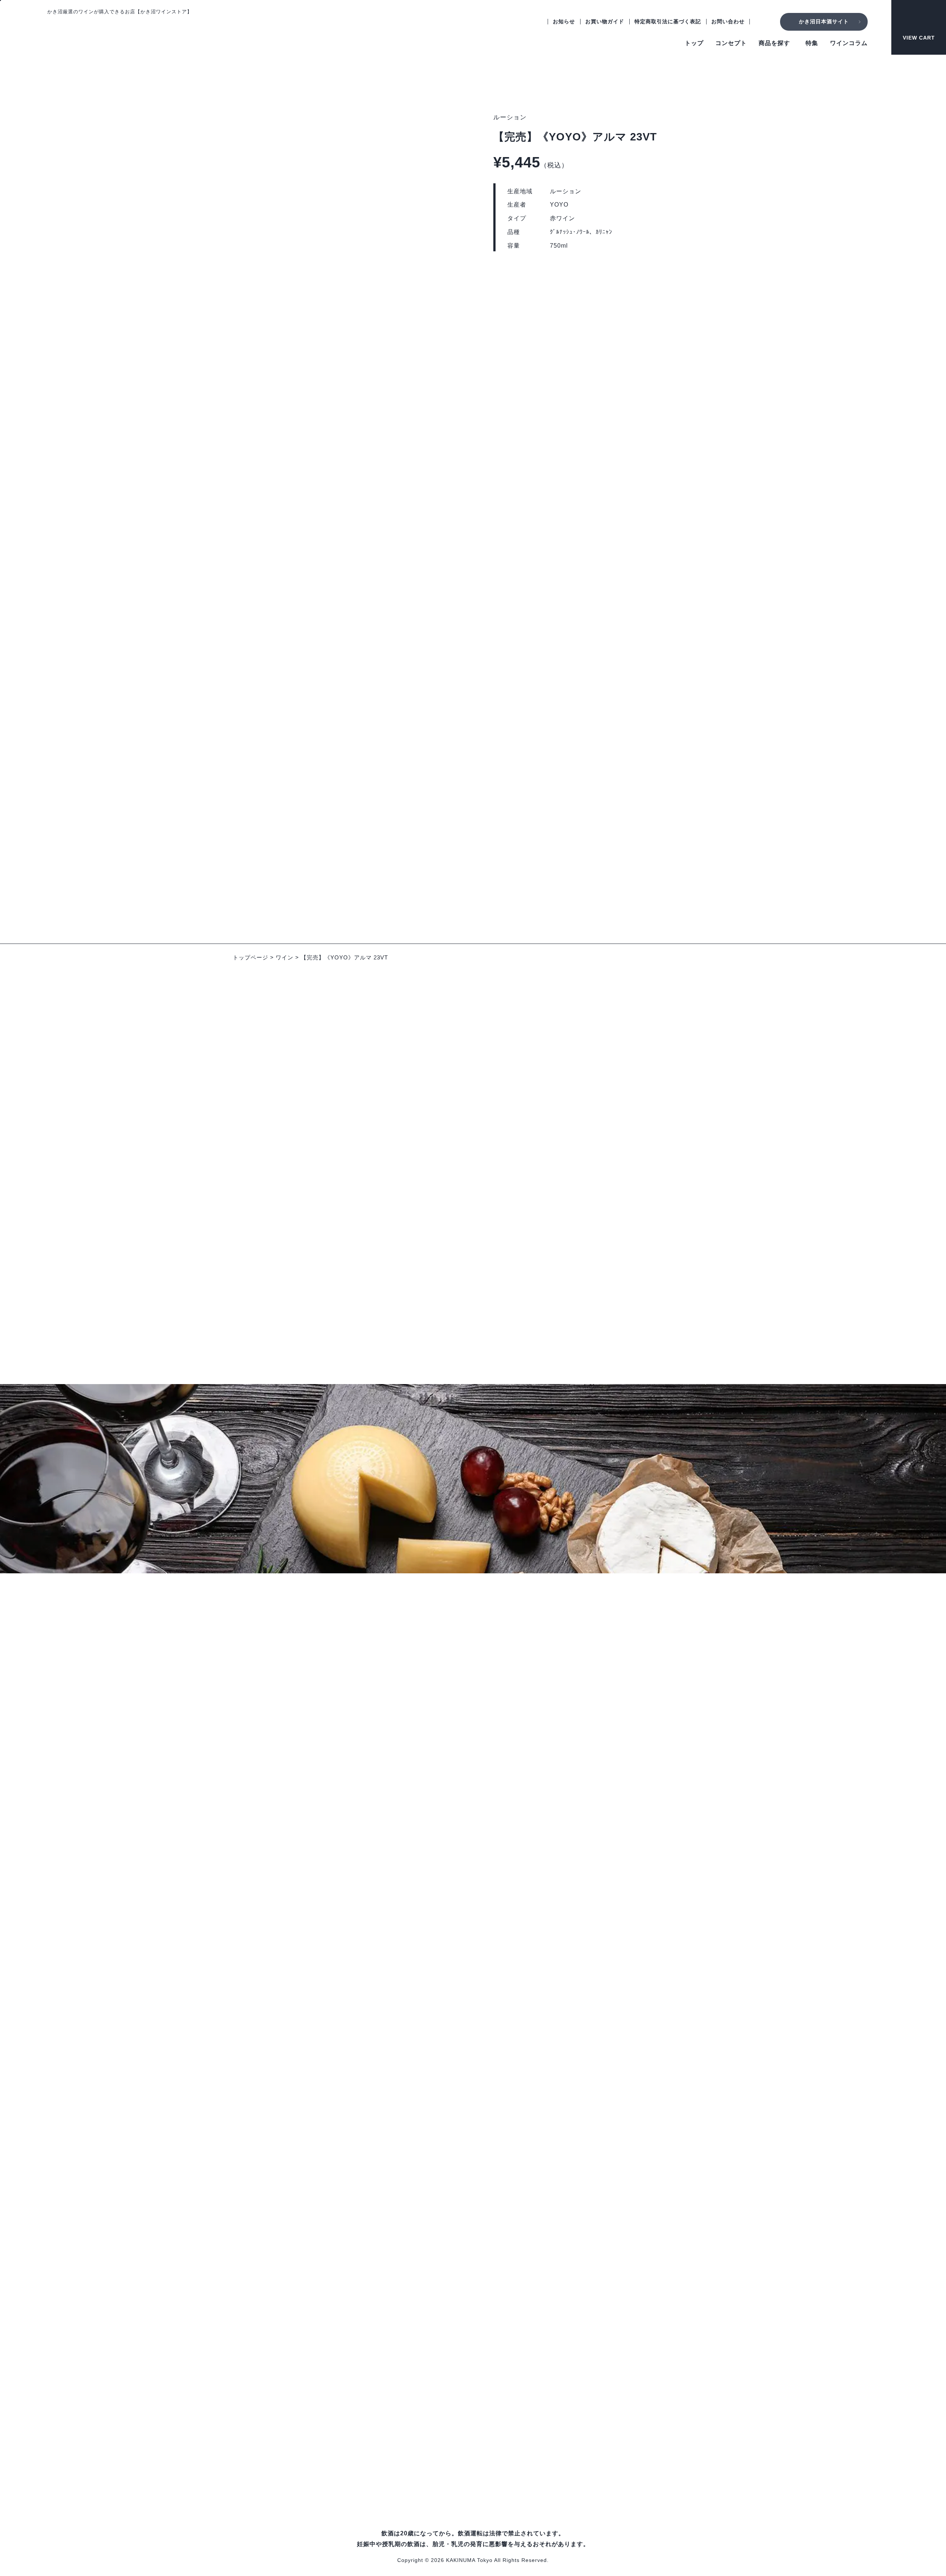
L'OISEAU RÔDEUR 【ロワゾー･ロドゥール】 (379, 2330)
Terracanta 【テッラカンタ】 (355, 2266)
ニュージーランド (608, 2150)
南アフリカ (599, 2188)
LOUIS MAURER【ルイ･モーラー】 (364, 2356)
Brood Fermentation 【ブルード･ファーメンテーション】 (393, 2241)
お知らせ (564, 21)
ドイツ (593, 2086)
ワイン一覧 (330, 2055)
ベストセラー (333, 2419)
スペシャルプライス (342, 2432)
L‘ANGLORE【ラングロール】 (357, 2203)
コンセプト (731, 43)
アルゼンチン (602, 2176)
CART (919, 38)
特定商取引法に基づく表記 (668, 21)
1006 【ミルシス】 (341, 2215)
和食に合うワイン (339, 2445)
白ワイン (327, 2110)
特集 (812, 43)
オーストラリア (605, 2137)
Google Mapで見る (73, 1953)
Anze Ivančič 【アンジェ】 (352, 2305)
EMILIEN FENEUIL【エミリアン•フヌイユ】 (375, 2279)
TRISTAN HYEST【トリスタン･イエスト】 (374, 2368)
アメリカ (596, 2125)
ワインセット (333, 2161)
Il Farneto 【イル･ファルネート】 (361, 2394)
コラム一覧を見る (473, 1324)
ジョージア (599, 2112)
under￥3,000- (335, 2407)
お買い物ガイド (605, 21)
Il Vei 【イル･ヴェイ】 (346, 2254)
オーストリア (602, 2099)
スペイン (596, 2074)
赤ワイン (327, 2097)
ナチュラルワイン (339, 2458)
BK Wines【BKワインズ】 (351, 2343)
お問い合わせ (728, 21)
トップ (694, 43)
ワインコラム (849, 43)
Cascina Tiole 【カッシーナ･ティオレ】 (369, 2292)
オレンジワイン (336, 2136)
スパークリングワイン (345, 2148)
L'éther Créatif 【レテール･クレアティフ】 (373, 2317)
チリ (590, 2163)
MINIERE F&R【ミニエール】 (356, 2381)
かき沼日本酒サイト (824, 21)
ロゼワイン (330, 2123)
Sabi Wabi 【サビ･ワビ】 (350, 2228)
